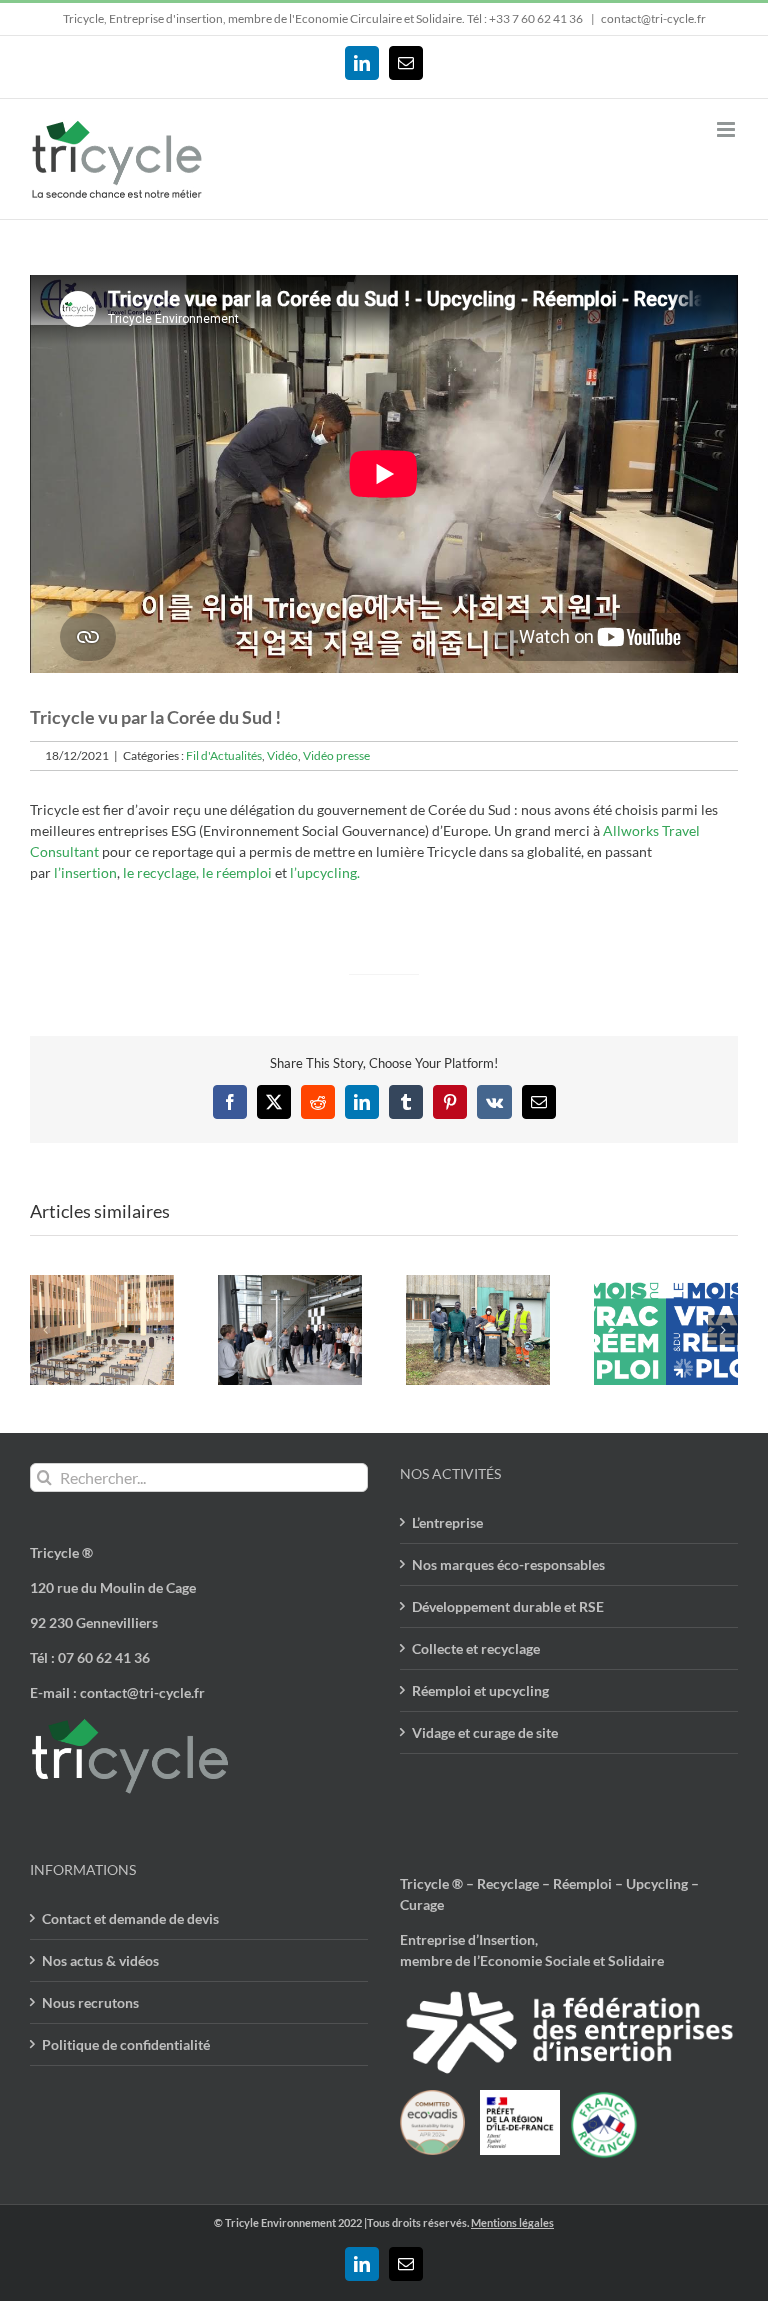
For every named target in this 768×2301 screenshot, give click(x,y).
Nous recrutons (90, 2002)
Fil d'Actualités (224, 755)
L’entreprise (447, 1522)
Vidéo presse (336, 755)
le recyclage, (161, 872)
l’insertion (85, 872)
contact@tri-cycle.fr (653, 18)
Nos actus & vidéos (100, 1960)
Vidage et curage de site (485, 1732)
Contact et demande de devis (130, 1918)
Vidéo (282, 755)
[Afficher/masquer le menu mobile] (727, 129)
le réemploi (237, 872)
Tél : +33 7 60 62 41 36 (526, 18)
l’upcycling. (325, 872)
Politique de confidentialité (126, 2044)
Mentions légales (512, 2222)
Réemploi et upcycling (480, 1690)
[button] (45, 1330)
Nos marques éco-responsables (508, 1564)
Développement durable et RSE (508, 1606)
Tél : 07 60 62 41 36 (90, 1657)
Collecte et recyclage (476, 1648)
